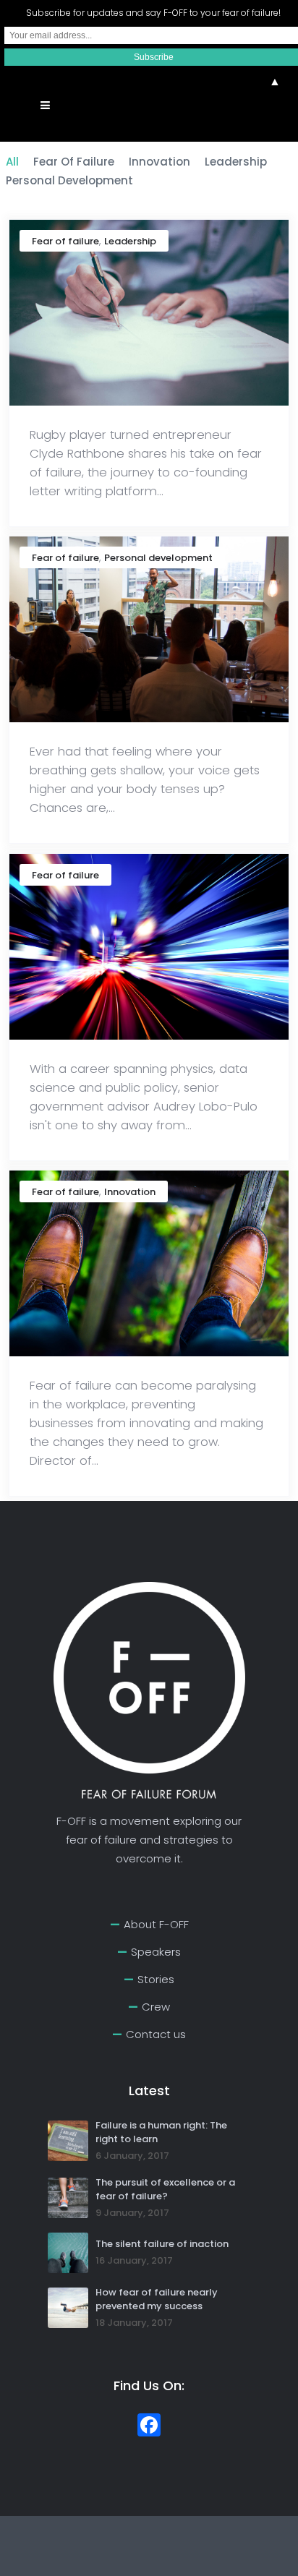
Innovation (130, 1192)
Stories (156, 1979)
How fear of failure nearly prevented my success (157, 2299)
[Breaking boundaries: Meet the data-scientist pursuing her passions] (149, 946)
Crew (156, 2007)
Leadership (130, 241)
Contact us (156, 2034)
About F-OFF (156, 1924)
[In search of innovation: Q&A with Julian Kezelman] (149, 1263)
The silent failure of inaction (162, 2244)
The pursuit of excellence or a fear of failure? (165, 2189)
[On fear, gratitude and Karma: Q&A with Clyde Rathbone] (149, 312)
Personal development (158, 558)
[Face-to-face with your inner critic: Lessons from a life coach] (149, 629)
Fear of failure (65, 241)
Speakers (156, 1952)
